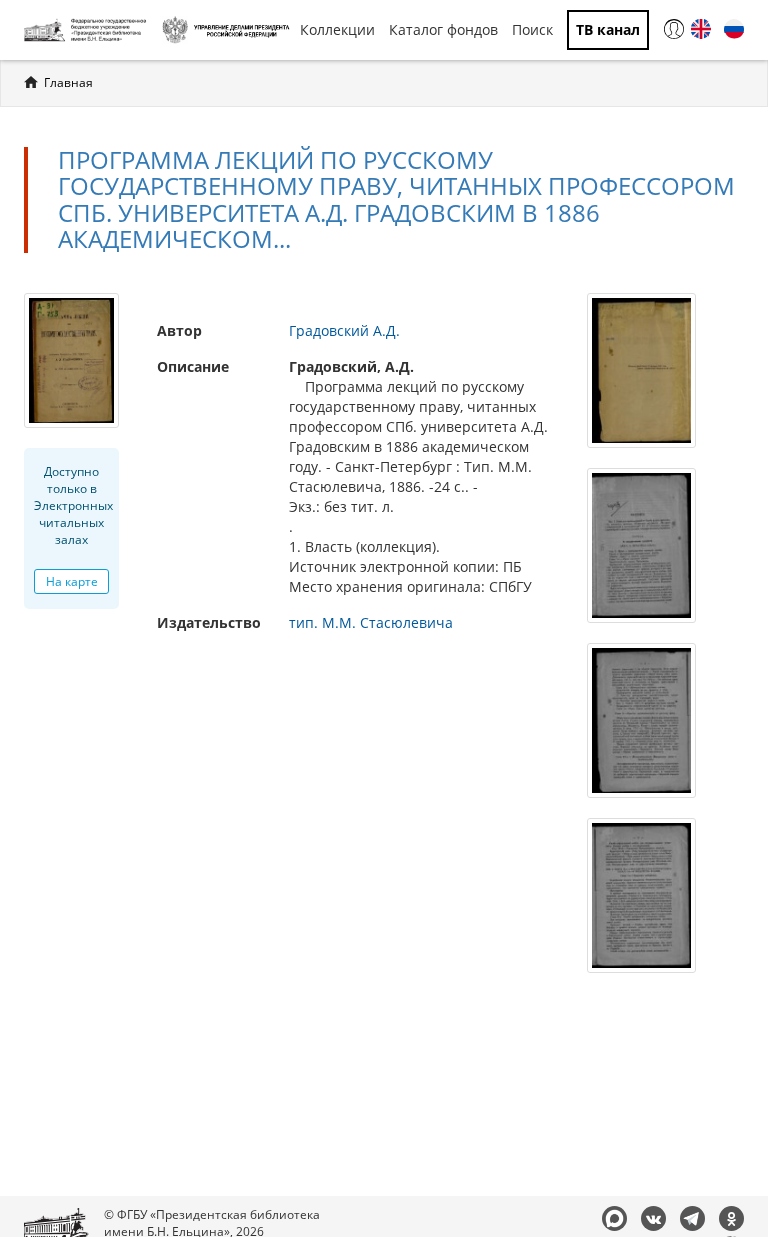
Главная (68, 82)
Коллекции (337, 29)
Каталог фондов (443, 29)
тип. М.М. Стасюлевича (371, 622)
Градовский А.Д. (344, 330)
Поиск (532, 29)
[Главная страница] (88, 30)
